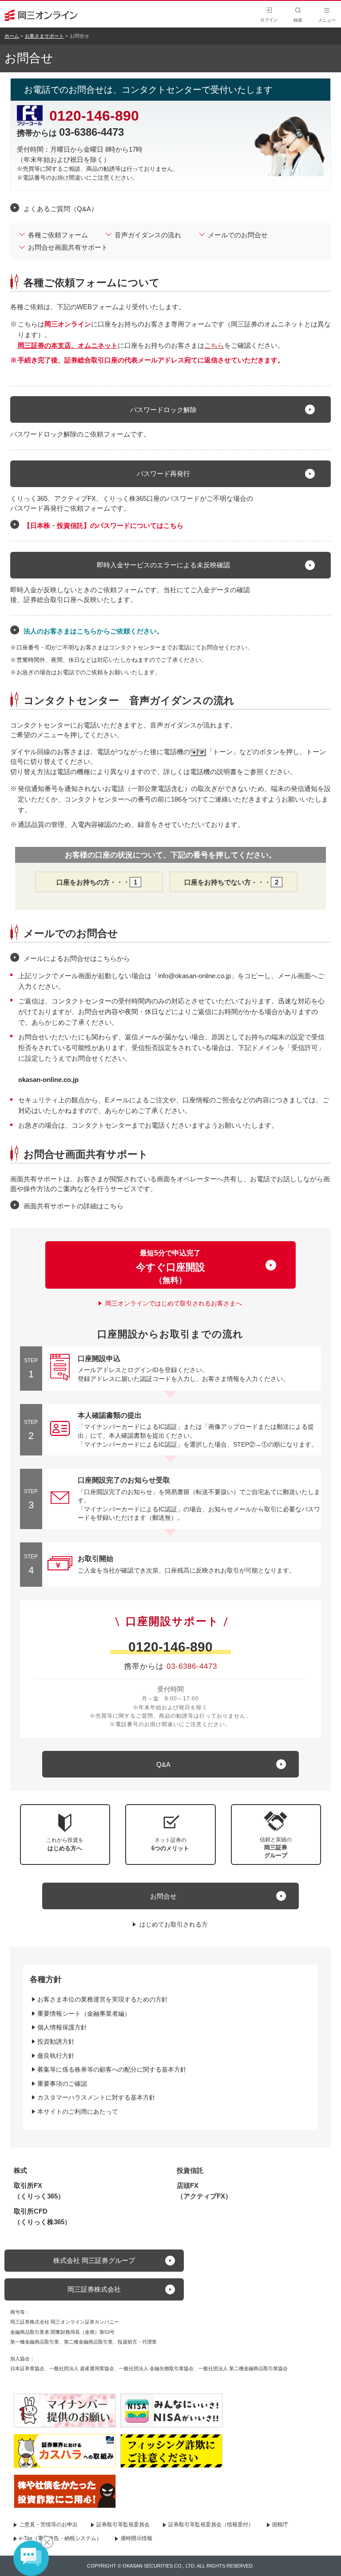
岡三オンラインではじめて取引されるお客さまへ (174, 1303)
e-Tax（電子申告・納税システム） (60, 2538)
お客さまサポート (44, 36)
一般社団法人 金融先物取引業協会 (156, 2368)
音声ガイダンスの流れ (148, 235)
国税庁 (280, 2525)
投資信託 (190, 2170)
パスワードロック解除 (163, 410)
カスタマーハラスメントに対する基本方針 (96, 2097)
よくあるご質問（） (61, 208)
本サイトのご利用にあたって (78, 2112)
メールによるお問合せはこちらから (77, 958)
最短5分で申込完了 (170, 1267)
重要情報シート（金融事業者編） (84, 2014)
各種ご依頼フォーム (58, 235)
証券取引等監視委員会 (123, 2525)
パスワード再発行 (163, 474)
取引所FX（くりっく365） (39, 2191)
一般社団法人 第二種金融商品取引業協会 (243, 2368)
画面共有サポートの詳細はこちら (73, 1206)
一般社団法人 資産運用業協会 (82, 2368)
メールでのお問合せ (238, 235)
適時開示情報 (136, 2538)
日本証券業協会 (27, 2368)
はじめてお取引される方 (174, 1924)
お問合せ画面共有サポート (68, 247)
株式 (20, 2170)
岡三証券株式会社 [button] (94, 2289)
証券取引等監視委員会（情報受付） (211, 2525)
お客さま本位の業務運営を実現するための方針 (103, 1999)
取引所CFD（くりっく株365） (42, 2216)
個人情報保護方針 (62, 2027)
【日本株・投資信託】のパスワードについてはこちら (103, 525)
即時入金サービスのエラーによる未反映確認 (163, 565)
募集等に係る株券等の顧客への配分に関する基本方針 (112, 2069)
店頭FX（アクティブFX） (204, 2191)
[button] (276, 1835)
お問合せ (163, 1896)
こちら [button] (214, 345)
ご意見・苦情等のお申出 (48, 2525)
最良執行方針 (56, 2056)
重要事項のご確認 (62, 2084)
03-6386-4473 (192, 1666)
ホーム (12, 36)
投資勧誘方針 (56, 2041)
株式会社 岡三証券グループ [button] (94, 2260)
